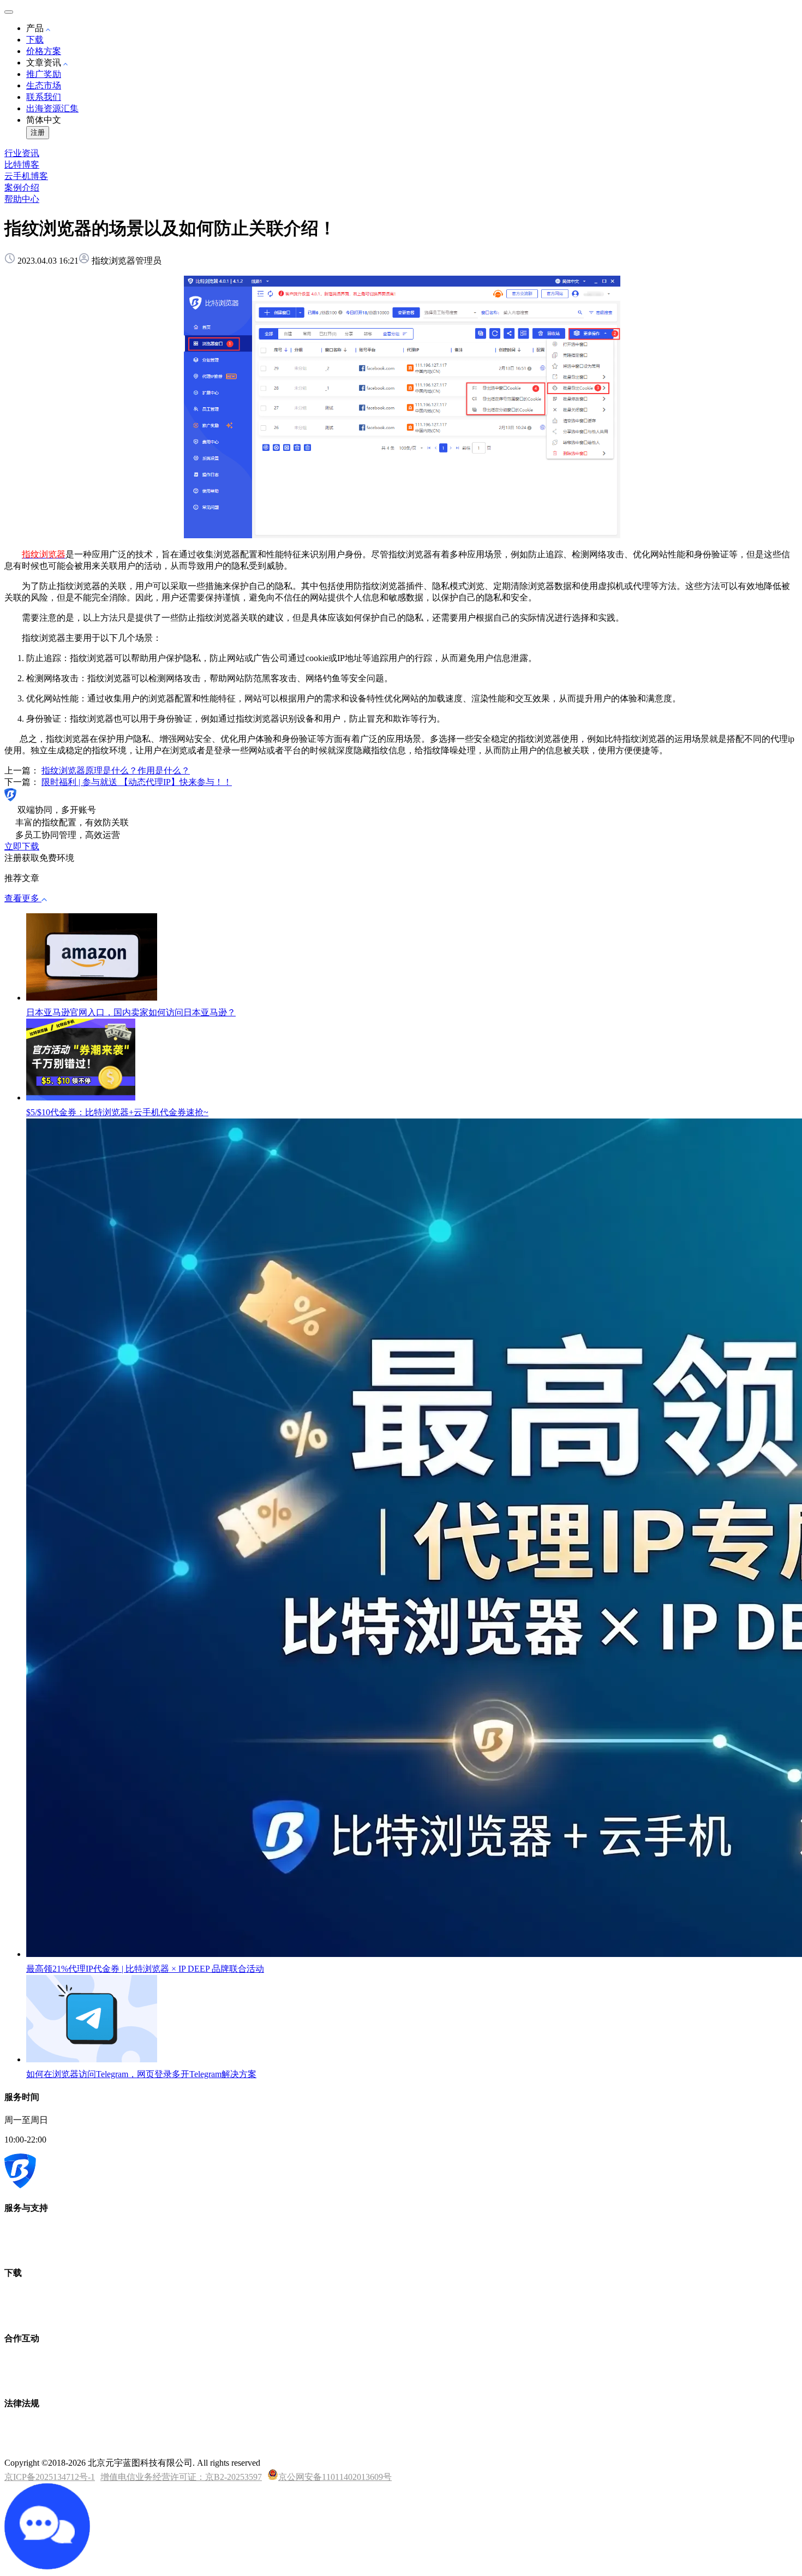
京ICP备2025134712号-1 (50, 2477)
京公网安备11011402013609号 (335, 2477)
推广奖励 (44, 74)
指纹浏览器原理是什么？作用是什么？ (116, 771)
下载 (35, 40)
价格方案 (44, 51)
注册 (38, 132)
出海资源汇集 (52, 108)
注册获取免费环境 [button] (39, 858)
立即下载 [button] (22, 846)
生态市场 (44, 85)
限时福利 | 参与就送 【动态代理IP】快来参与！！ (137, 782)
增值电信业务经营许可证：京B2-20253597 (181, 2477)
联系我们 (44, 97)
